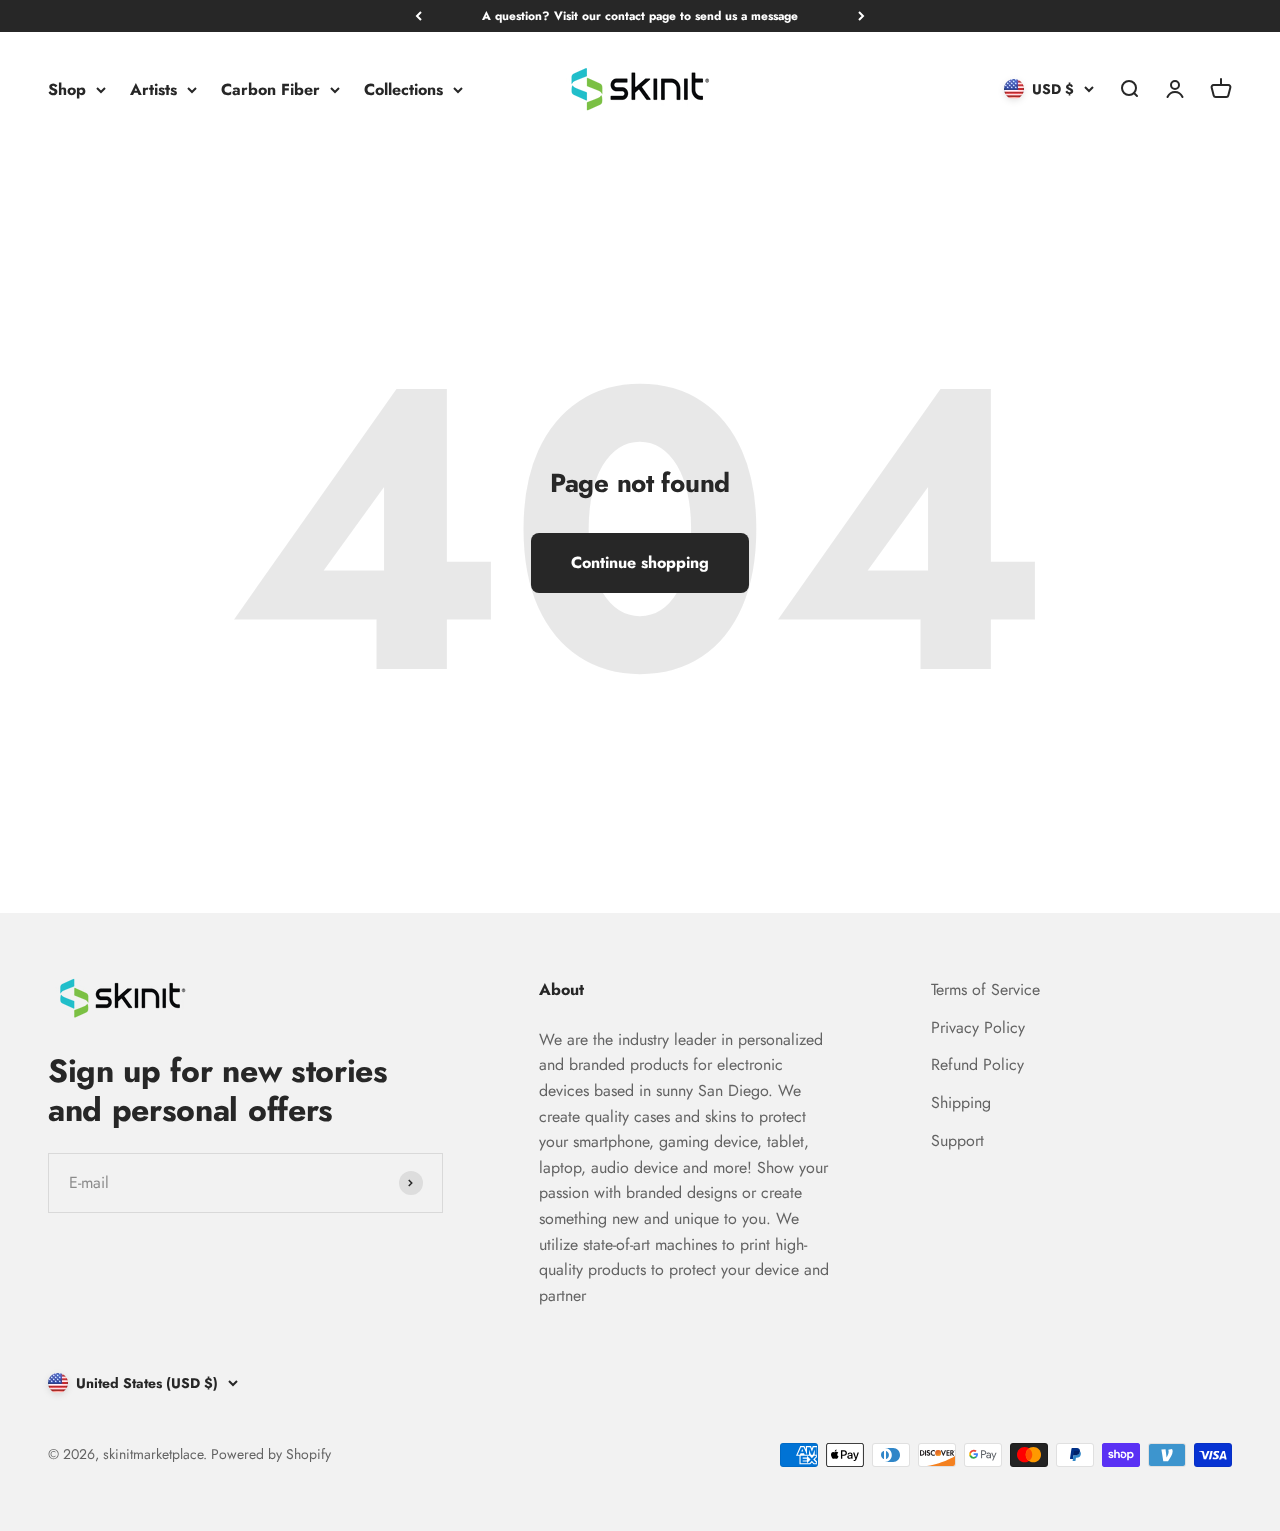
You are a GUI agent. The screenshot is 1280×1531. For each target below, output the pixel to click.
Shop (67, 89)
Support (957, 1140)
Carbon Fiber (270, 89)
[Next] (861, 16)
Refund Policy (977, 1064)
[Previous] (418, 16)
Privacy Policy (978, 1027)
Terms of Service (985, 989)
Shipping (961, 1102)
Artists (153, 89)
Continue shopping (640, 562)
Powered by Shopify (271, 1454)
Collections (403, 89)
